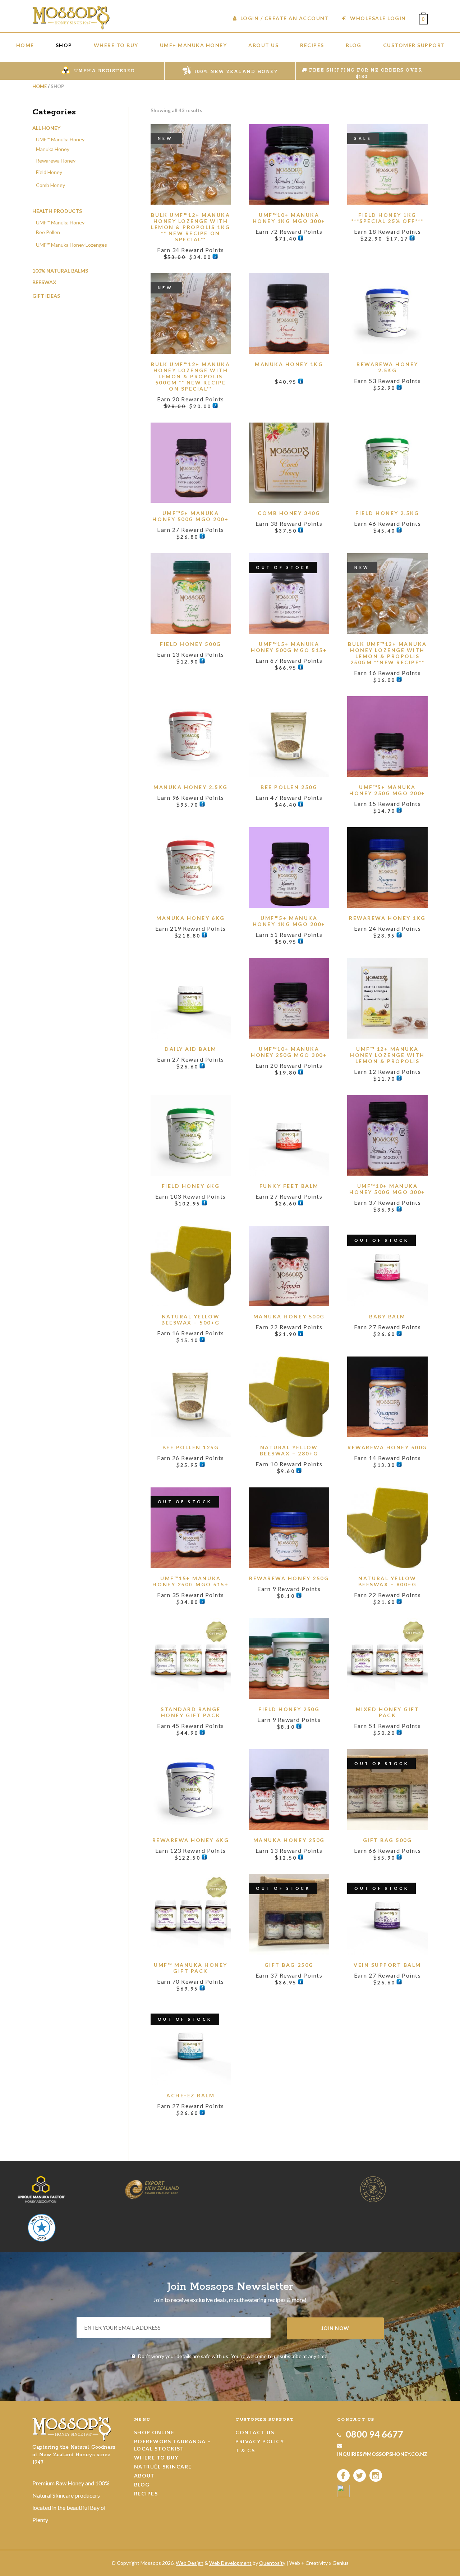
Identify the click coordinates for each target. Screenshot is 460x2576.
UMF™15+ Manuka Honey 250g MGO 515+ (190, 1581)
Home (40, 86)
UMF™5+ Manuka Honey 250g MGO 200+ (387, 790)
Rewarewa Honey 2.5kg (387, 367)
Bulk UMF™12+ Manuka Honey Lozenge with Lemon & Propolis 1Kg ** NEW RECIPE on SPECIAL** (190, 227)
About (145, 2475)
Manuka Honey (53, 149)
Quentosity (272, 2563)
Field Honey (49, 172)
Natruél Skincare (163, 2466)
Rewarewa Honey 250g (289, 1578)
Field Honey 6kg (191, 1186)
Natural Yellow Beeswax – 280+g (289, 1450)
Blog (142, 2484)
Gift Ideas (46, 296)
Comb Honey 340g (289, 513)
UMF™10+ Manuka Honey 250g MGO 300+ (289, 1052)
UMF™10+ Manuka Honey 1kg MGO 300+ (289, 218)
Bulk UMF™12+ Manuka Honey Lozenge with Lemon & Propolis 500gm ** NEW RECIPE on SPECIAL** (190, 376)
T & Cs (245, 2450)
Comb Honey (50, 185)
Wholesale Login (377, 18)
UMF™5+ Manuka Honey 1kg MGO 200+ (289, 921)
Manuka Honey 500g (289, 1316)
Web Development (230, 2563)
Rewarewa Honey (56, 161)
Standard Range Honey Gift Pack (190, 1712)
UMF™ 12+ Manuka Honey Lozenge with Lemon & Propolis (387, 1055)
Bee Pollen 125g (191, 1447)
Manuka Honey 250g (289, 1840)
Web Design (190, 2563)
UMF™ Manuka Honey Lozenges (72, 245)
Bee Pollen (48, 232)
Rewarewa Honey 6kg (191, 1840)
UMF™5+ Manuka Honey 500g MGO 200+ (190, 516)
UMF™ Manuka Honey (60, 139)
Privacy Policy (260, 2441)
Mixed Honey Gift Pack (387, 1712)
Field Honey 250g (289, 1709)
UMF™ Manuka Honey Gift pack (191, 1968)
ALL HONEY (46, 128)
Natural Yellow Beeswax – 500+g (191, 1319)
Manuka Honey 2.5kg (190, 787)
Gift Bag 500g (388, 1840)
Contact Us (255, 2432)
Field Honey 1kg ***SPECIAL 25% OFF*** (388, 218)
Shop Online (154, 2432)
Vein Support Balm (387, 1965)
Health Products (57, 211)
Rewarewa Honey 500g (387, 1447)
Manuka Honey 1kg (289, 364)
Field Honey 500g (190, 644)
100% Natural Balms (60, 271)
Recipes (146, 2493)
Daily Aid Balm (190, 1049)
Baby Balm (387, 1316)
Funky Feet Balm (289, 1186)
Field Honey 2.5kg (387, 513)
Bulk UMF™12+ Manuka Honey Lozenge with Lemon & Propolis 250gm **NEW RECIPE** (387, 653)
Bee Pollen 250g (289, 787)
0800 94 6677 (374, 2434)
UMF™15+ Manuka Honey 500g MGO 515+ (289, 647)
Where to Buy (156, 2458)
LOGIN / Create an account (284, 18)
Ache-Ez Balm (190, 2095)
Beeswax (44, 282)
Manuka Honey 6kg (190, 918)
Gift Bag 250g (289, 1965)
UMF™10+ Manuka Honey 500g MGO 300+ (387, 1189)
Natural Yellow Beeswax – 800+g (388, 1581)
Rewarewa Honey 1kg (387, 918)
